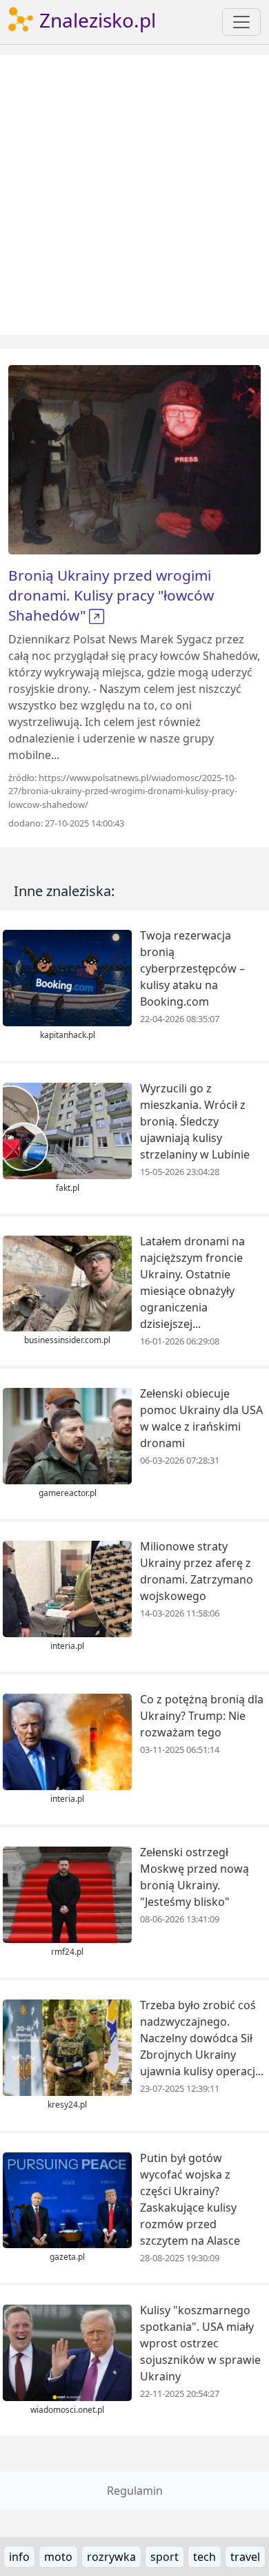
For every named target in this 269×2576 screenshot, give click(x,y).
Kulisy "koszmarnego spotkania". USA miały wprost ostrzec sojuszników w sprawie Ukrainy (200, 2343)
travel (245, 2557)
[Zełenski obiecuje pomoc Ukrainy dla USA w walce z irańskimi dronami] (67, 1435)
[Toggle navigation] (241, 22)
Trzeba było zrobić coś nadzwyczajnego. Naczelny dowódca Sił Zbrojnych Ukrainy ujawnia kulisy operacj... (202, 2038)
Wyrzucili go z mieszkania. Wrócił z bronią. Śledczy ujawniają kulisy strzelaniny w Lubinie (195, 1121)
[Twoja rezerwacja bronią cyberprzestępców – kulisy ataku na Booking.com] (67, 977)
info (19, 2557)
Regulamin (135, 2491)
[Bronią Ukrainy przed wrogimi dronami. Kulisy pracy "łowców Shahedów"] (134, 459)
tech (205, 2557)
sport (165, 2557)
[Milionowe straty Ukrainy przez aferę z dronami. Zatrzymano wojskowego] (67, 1588)
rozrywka (111, 2557)
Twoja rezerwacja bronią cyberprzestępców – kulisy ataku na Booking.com (192, 968)
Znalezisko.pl (95, 20)
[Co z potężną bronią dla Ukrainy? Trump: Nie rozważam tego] (67, 1741)
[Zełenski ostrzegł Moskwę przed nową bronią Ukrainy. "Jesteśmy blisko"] (67, 1893)
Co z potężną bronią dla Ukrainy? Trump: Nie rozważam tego (202, 1716)
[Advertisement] (134, 195)
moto (58, 2557)
